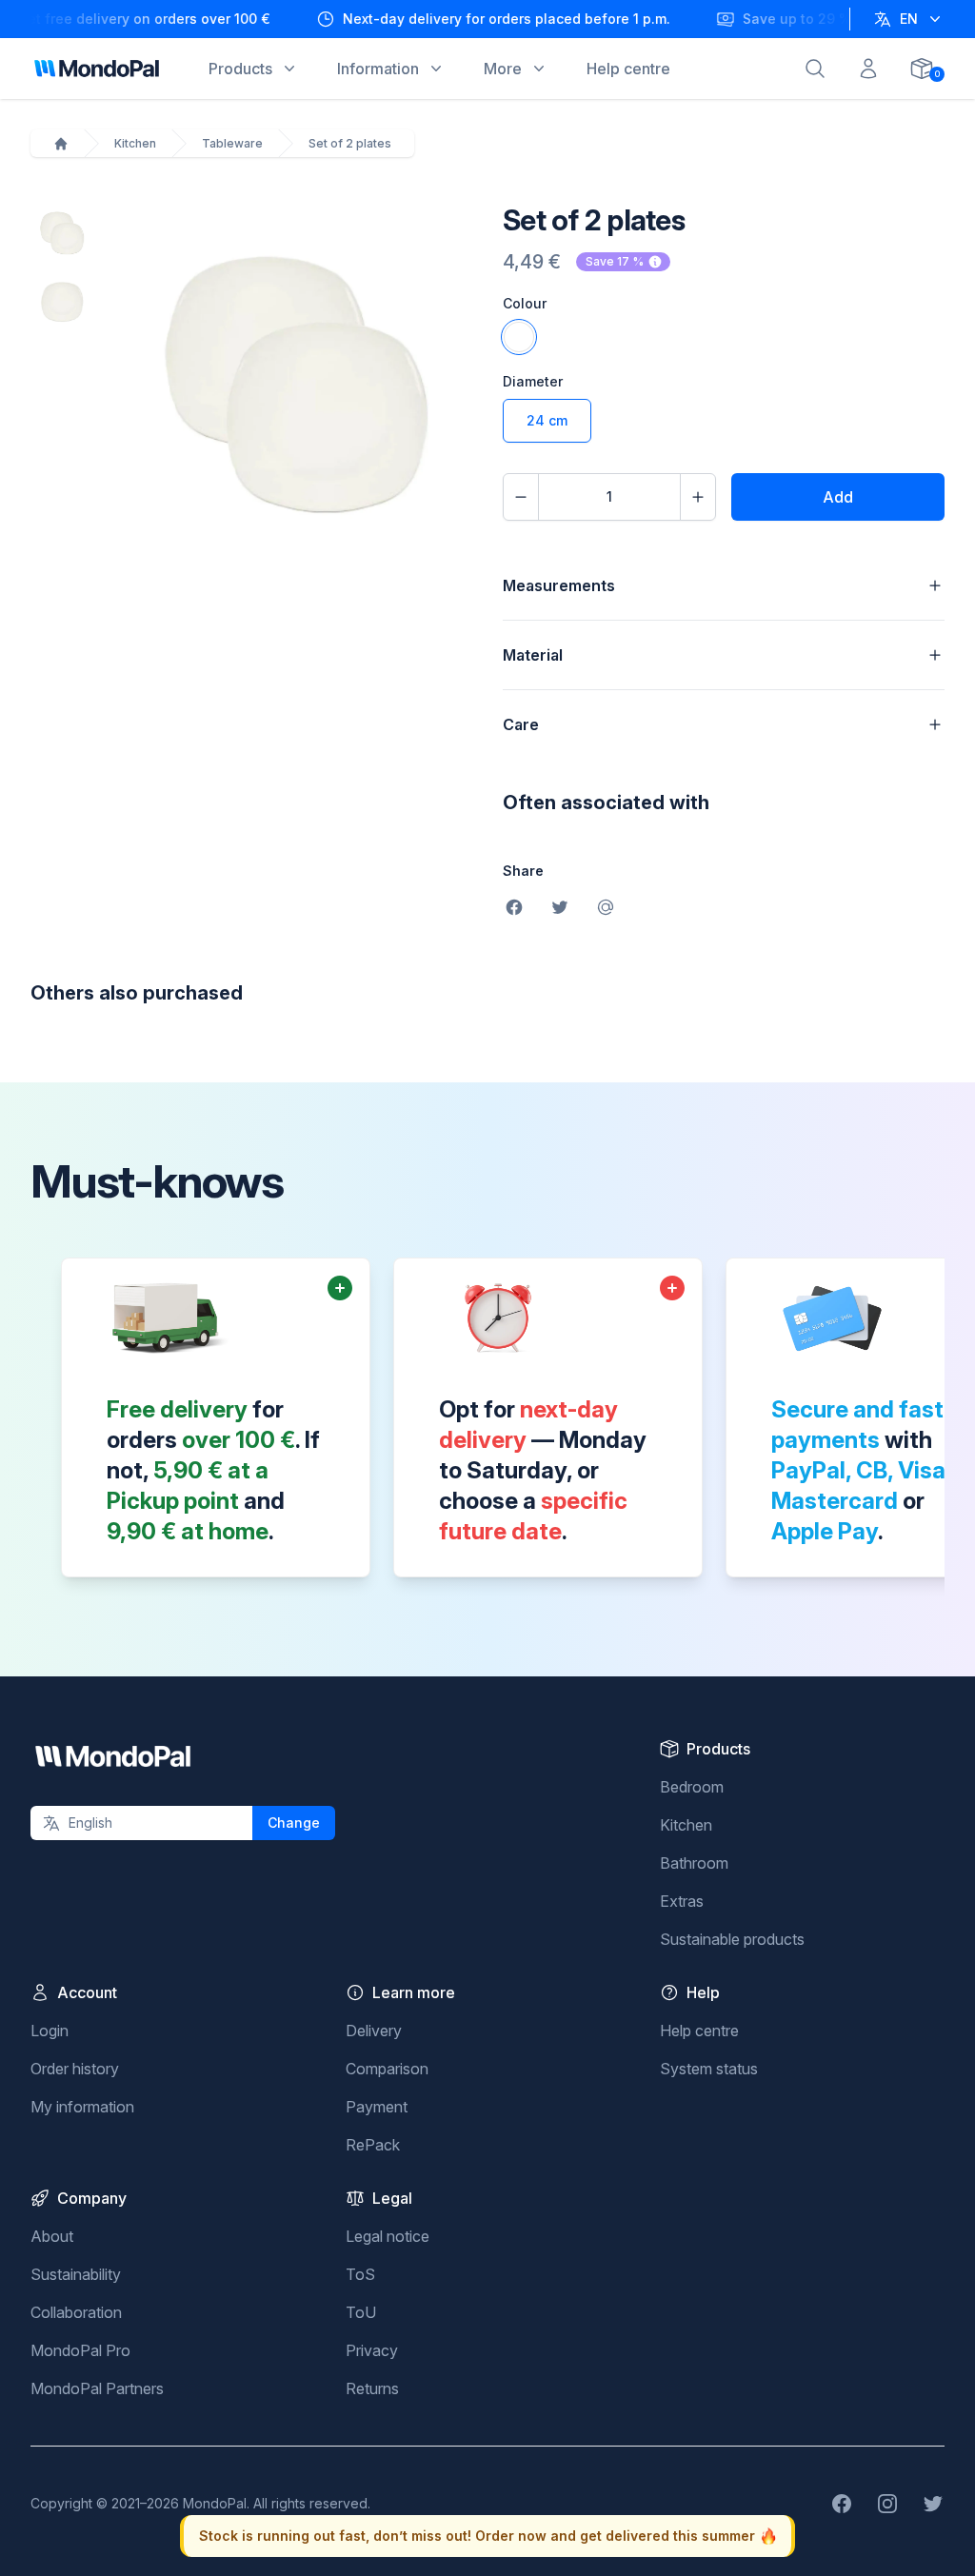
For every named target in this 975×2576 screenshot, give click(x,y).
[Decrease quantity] (521, 497)
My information (82, 2107)
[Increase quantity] (698, 497)
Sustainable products (732, 1939)
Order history (75, 2069)
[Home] (61, 144)
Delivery (374, 2031)
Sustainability (76, 2274)
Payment (377, 2107)
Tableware (232, 143)
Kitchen (135, 143)
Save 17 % (615, 261)
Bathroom (694, 1863)
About (52, 2236)
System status (709, 2069)
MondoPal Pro (80, 2350)
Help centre (699, 2031)
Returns (372, 2388)
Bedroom (692, 1787)
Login (50, 2031)
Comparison (387, 2069)
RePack (373, 2145)
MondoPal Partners (97, 2388)
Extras (682, 1901)
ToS (360, 2274)
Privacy (372, 2350)
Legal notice (388, 2236)
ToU (361, 2312)
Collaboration (76, 2312)
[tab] (61, 233)
